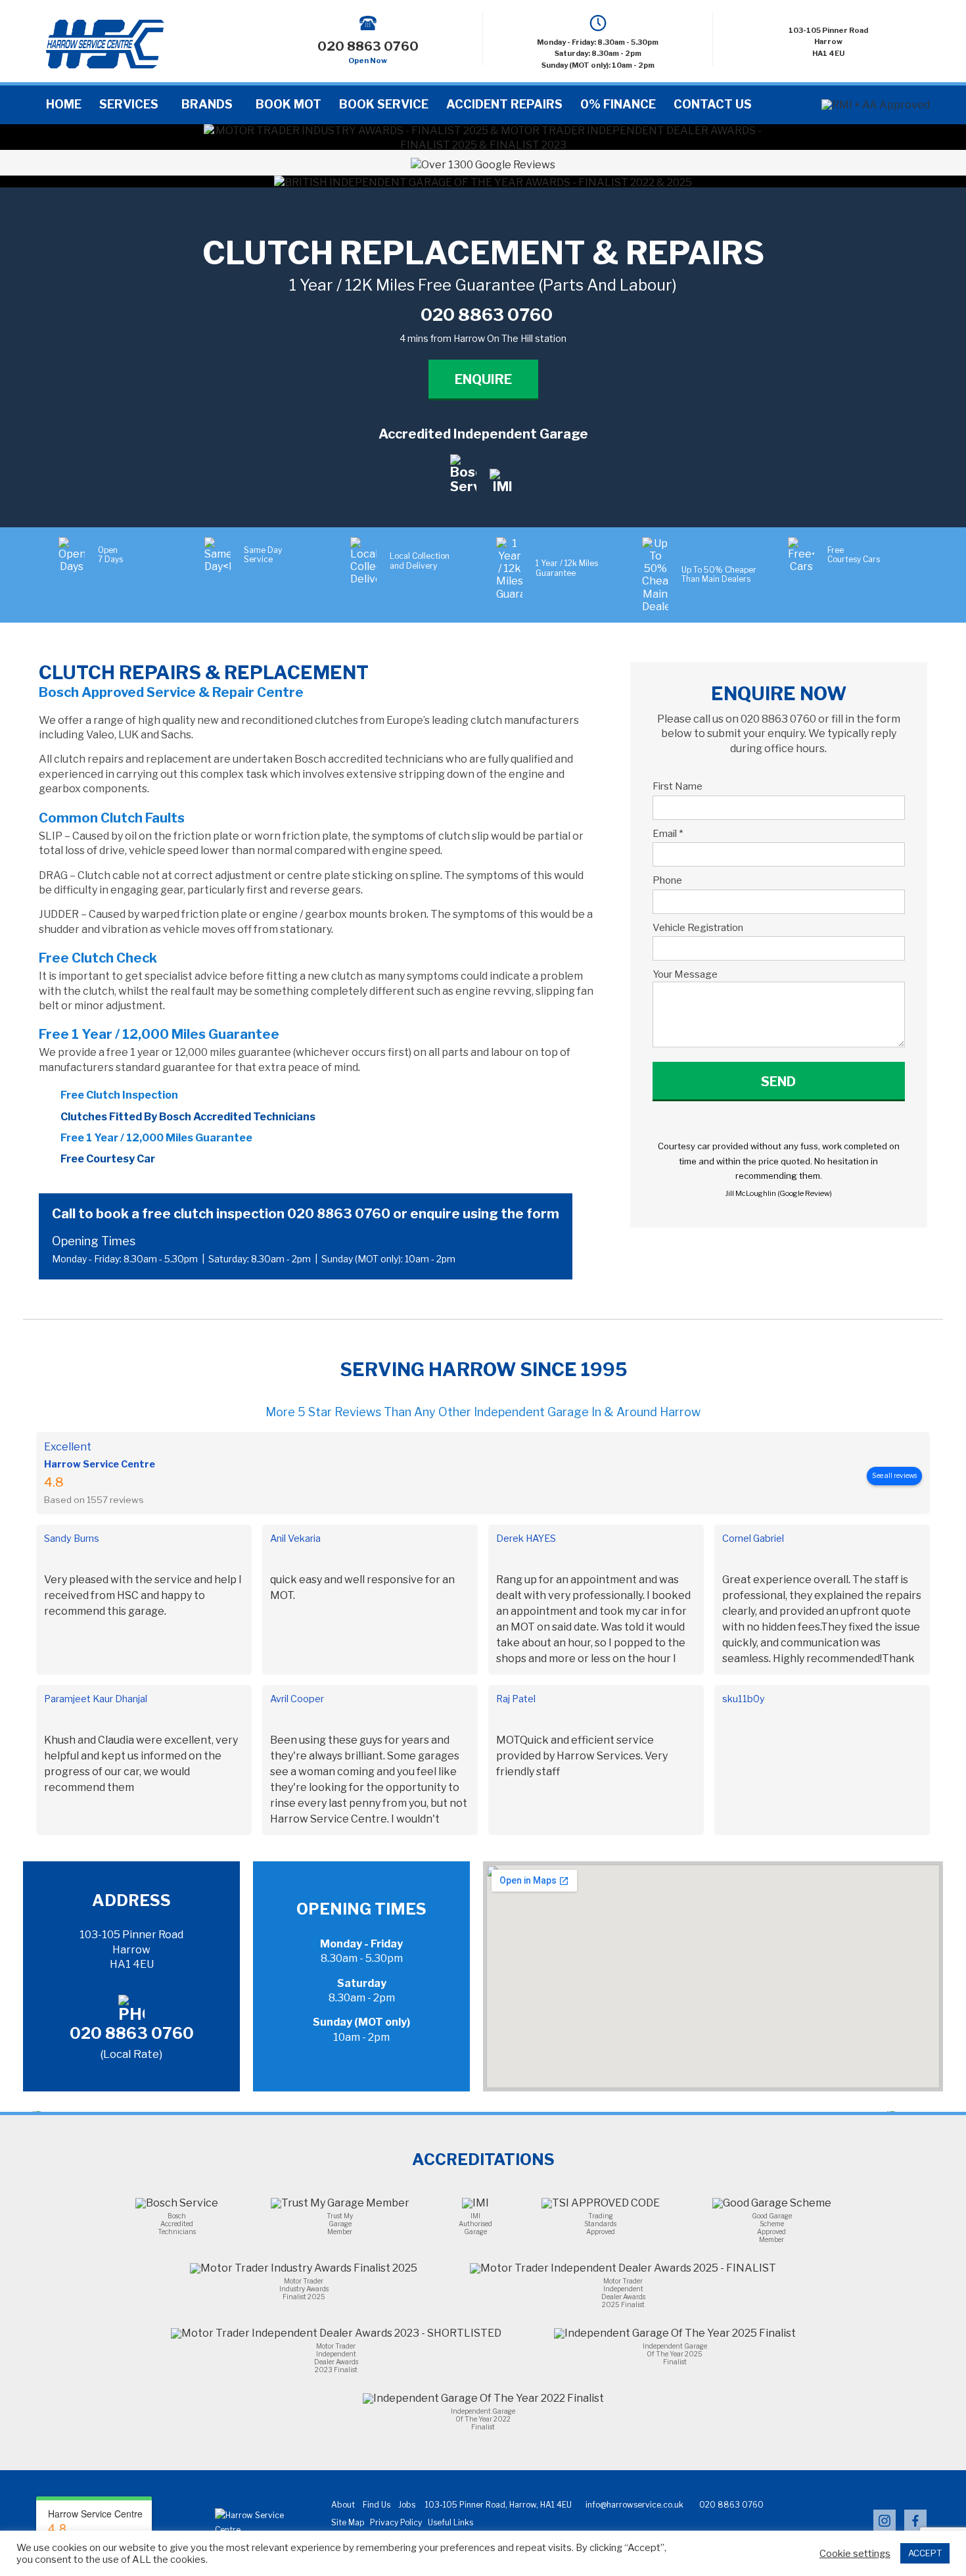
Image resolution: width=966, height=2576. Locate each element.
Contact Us (713, 104)
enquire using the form (485, 1214)
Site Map (348, 2522)
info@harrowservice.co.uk (634, 2505)
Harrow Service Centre (100, 1464)
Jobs (407, 2505)
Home (64, 104)
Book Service (384, 104)
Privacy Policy (396, 2522)
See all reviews (894, 1476)
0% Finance (618, 104)
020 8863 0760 (339, 1214)
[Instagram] (885, 2529)
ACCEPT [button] (925, 2553)
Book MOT (288, 104)
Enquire (483, 379)
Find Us (377, 2505)
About (343, 2505)
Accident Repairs (504, 104)
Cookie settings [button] (855, 2554)
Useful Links (450, 2522)
